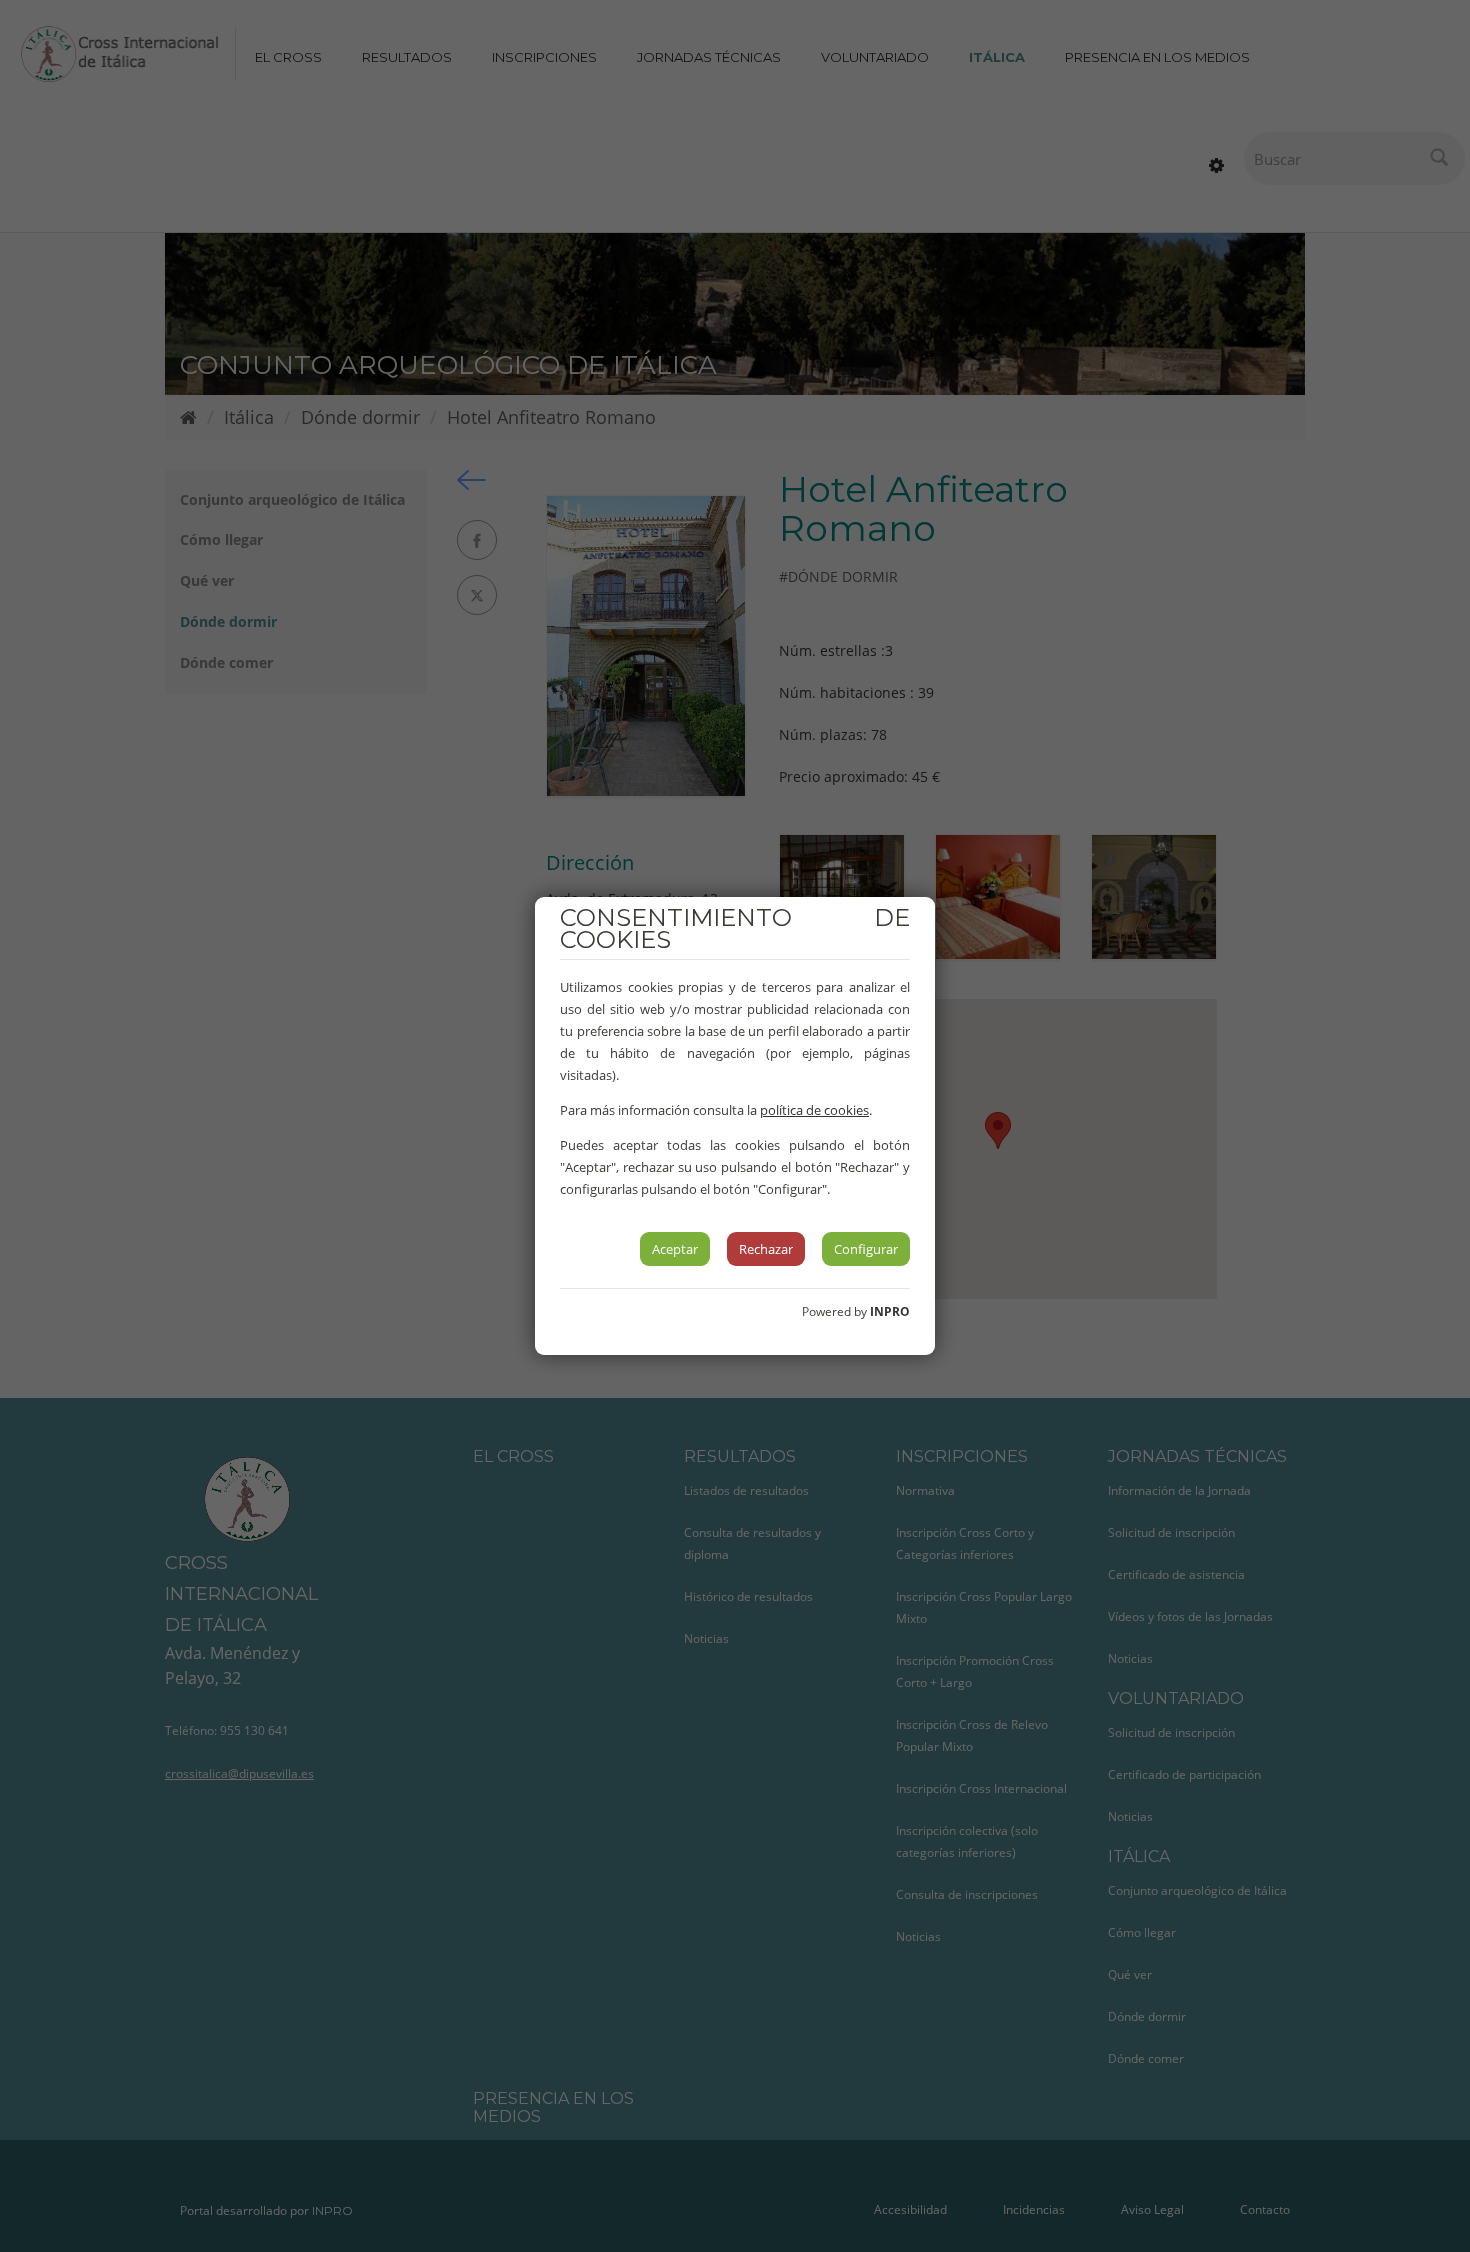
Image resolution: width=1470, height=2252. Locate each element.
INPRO (890, 1311)
